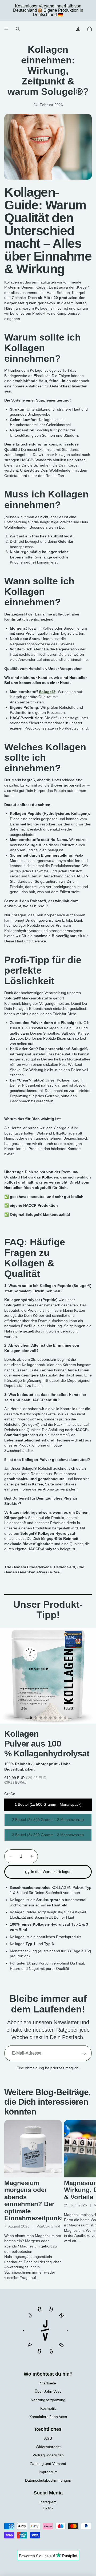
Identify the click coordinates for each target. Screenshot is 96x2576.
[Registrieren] (84, 2053)
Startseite (48, 2383)
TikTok (48, 2508)
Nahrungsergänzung (48, 2400)
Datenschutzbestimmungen (48, 2480)
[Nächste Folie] (86, 2200)
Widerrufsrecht (48, 2447)
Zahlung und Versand (48, 2464)
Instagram (48, 2502)
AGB (48, 2438)
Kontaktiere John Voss (48, 2417)
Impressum (48, 2472)
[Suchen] (18, 29)
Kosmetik (48, 2408)
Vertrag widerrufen (48, 2455)
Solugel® (47, 692)
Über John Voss (48, 2391)
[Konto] (78, 29)
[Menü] (6, 29)
